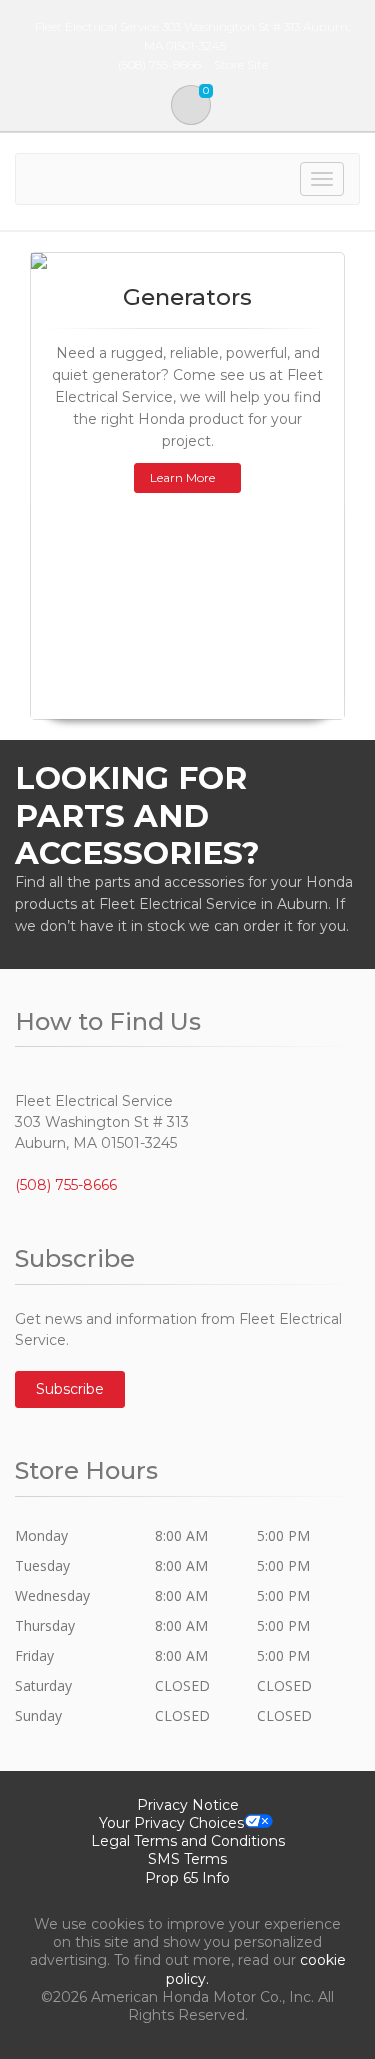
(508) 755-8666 (66, 1185)
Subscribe (70, 1389)
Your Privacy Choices (171, 1823)
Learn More (182, 477)
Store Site (241, 64)
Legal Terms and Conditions (188, 1841)
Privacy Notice (188, 1805)
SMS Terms (187, 1859)
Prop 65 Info (187, 1878)
